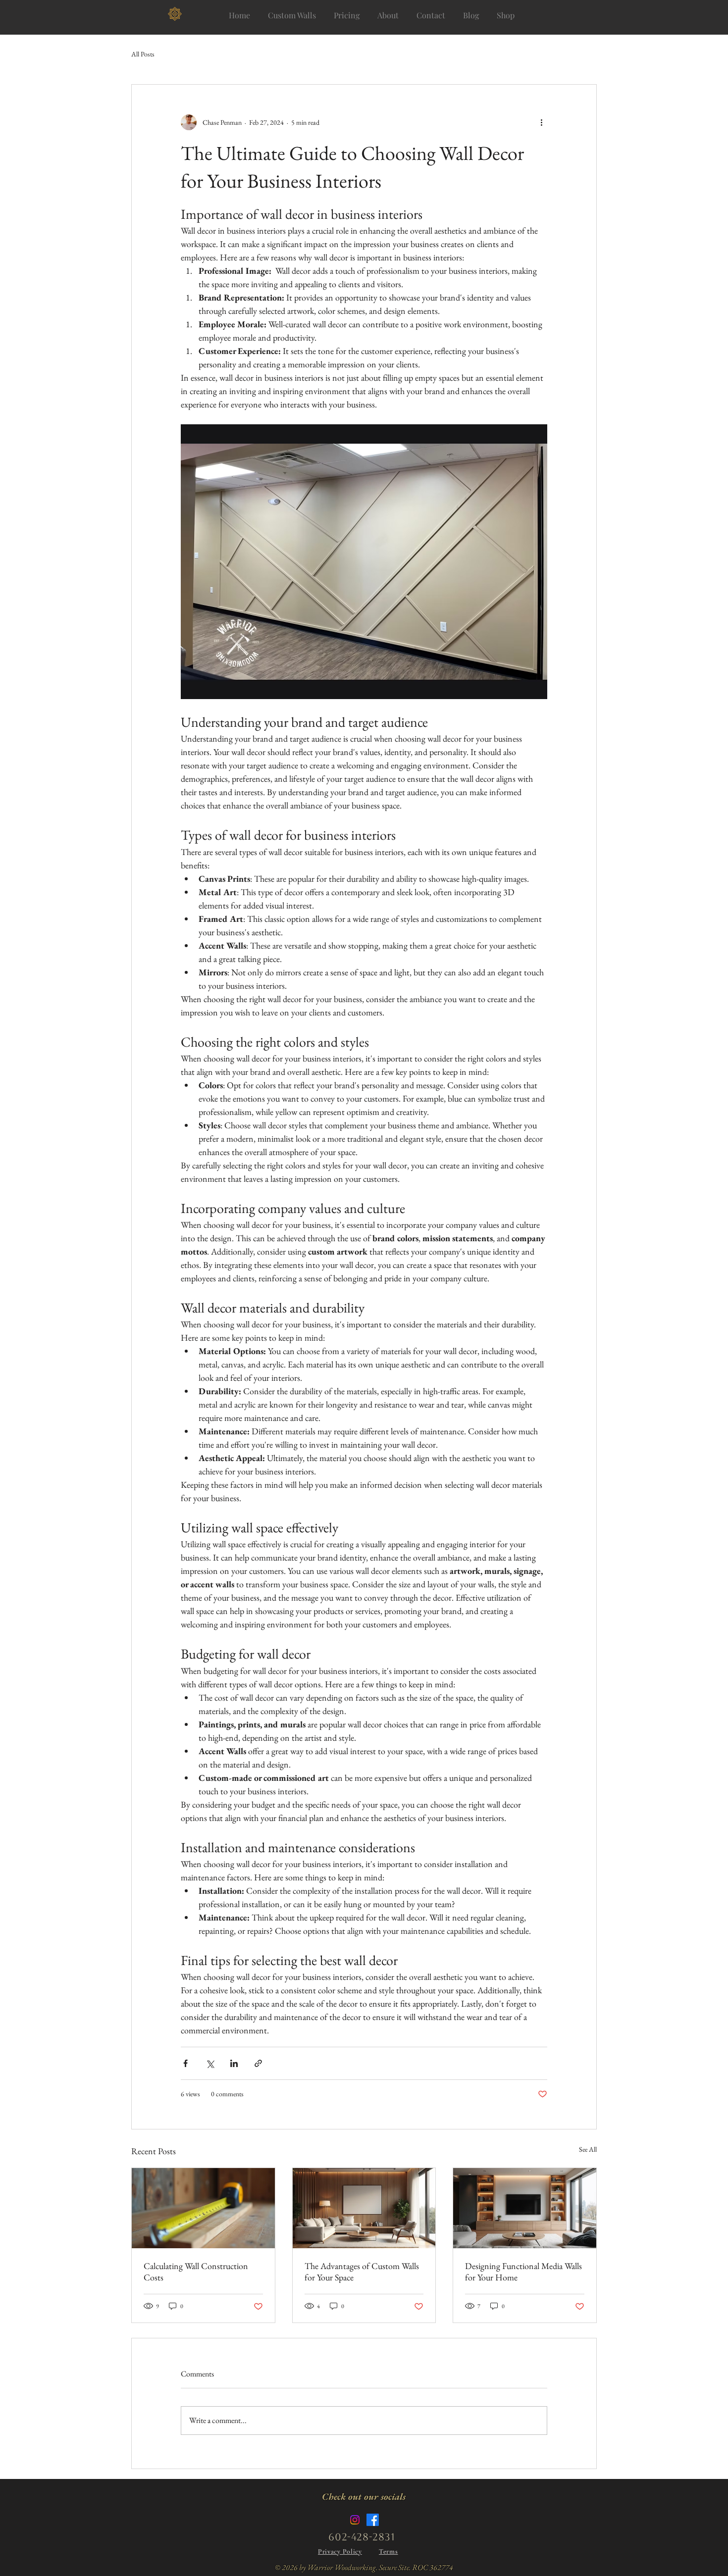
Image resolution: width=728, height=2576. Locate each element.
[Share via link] (258, 2063)
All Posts (143, 54)
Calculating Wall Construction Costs (196, 2272)
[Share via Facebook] (185, 2063)
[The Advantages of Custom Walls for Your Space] (364, 2208)
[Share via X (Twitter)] (210, 2063)
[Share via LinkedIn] (234, 2063)
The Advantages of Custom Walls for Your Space (362, 2272)
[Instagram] (355, 2520)
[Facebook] (373, 2520)
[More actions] (541, 122)
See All (588, 2149)
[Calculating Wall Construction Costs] (203, 2208)
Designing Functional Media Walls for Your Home (523, 2272)
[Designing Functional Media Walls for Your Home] (525, 2208)
